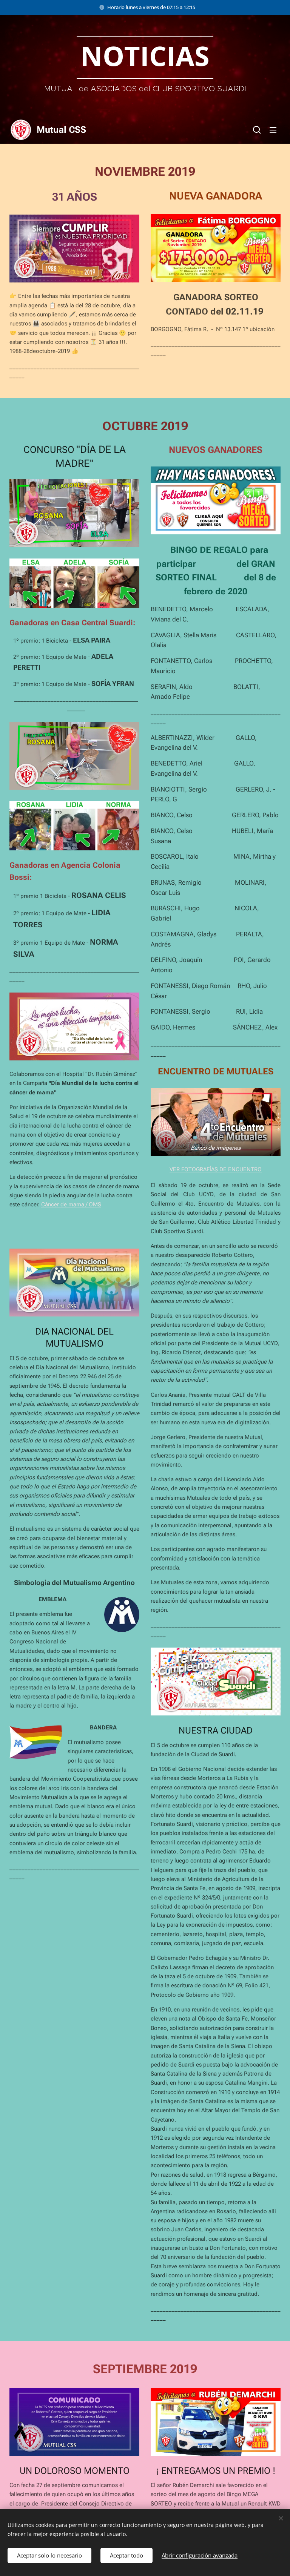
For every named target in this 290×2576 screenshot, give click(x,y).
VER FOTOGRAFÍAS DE (199, 1169)
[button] (257, 130)
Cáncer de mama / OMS (71, 1204)
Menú (273, 130)
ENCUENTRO (245, 1169)
